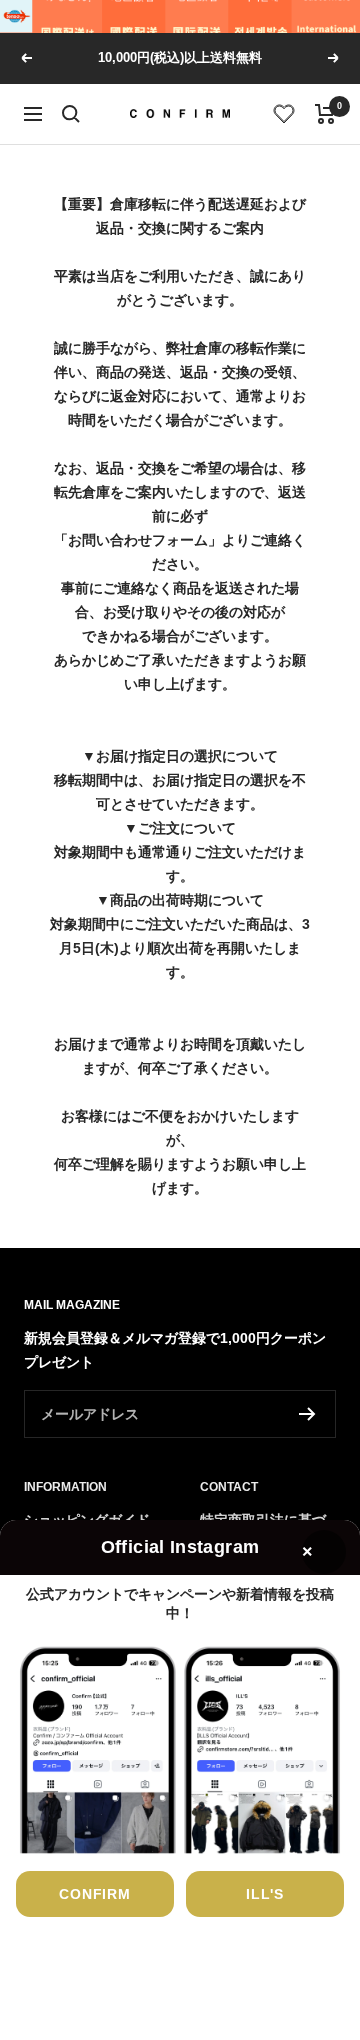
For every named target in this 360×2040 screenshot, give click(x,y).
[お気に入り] (284, 114)
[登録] (307, 1414)
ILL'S (265, 1894)
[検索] (71, 114)
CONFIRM (95, 1894)
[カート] (325, 114)
